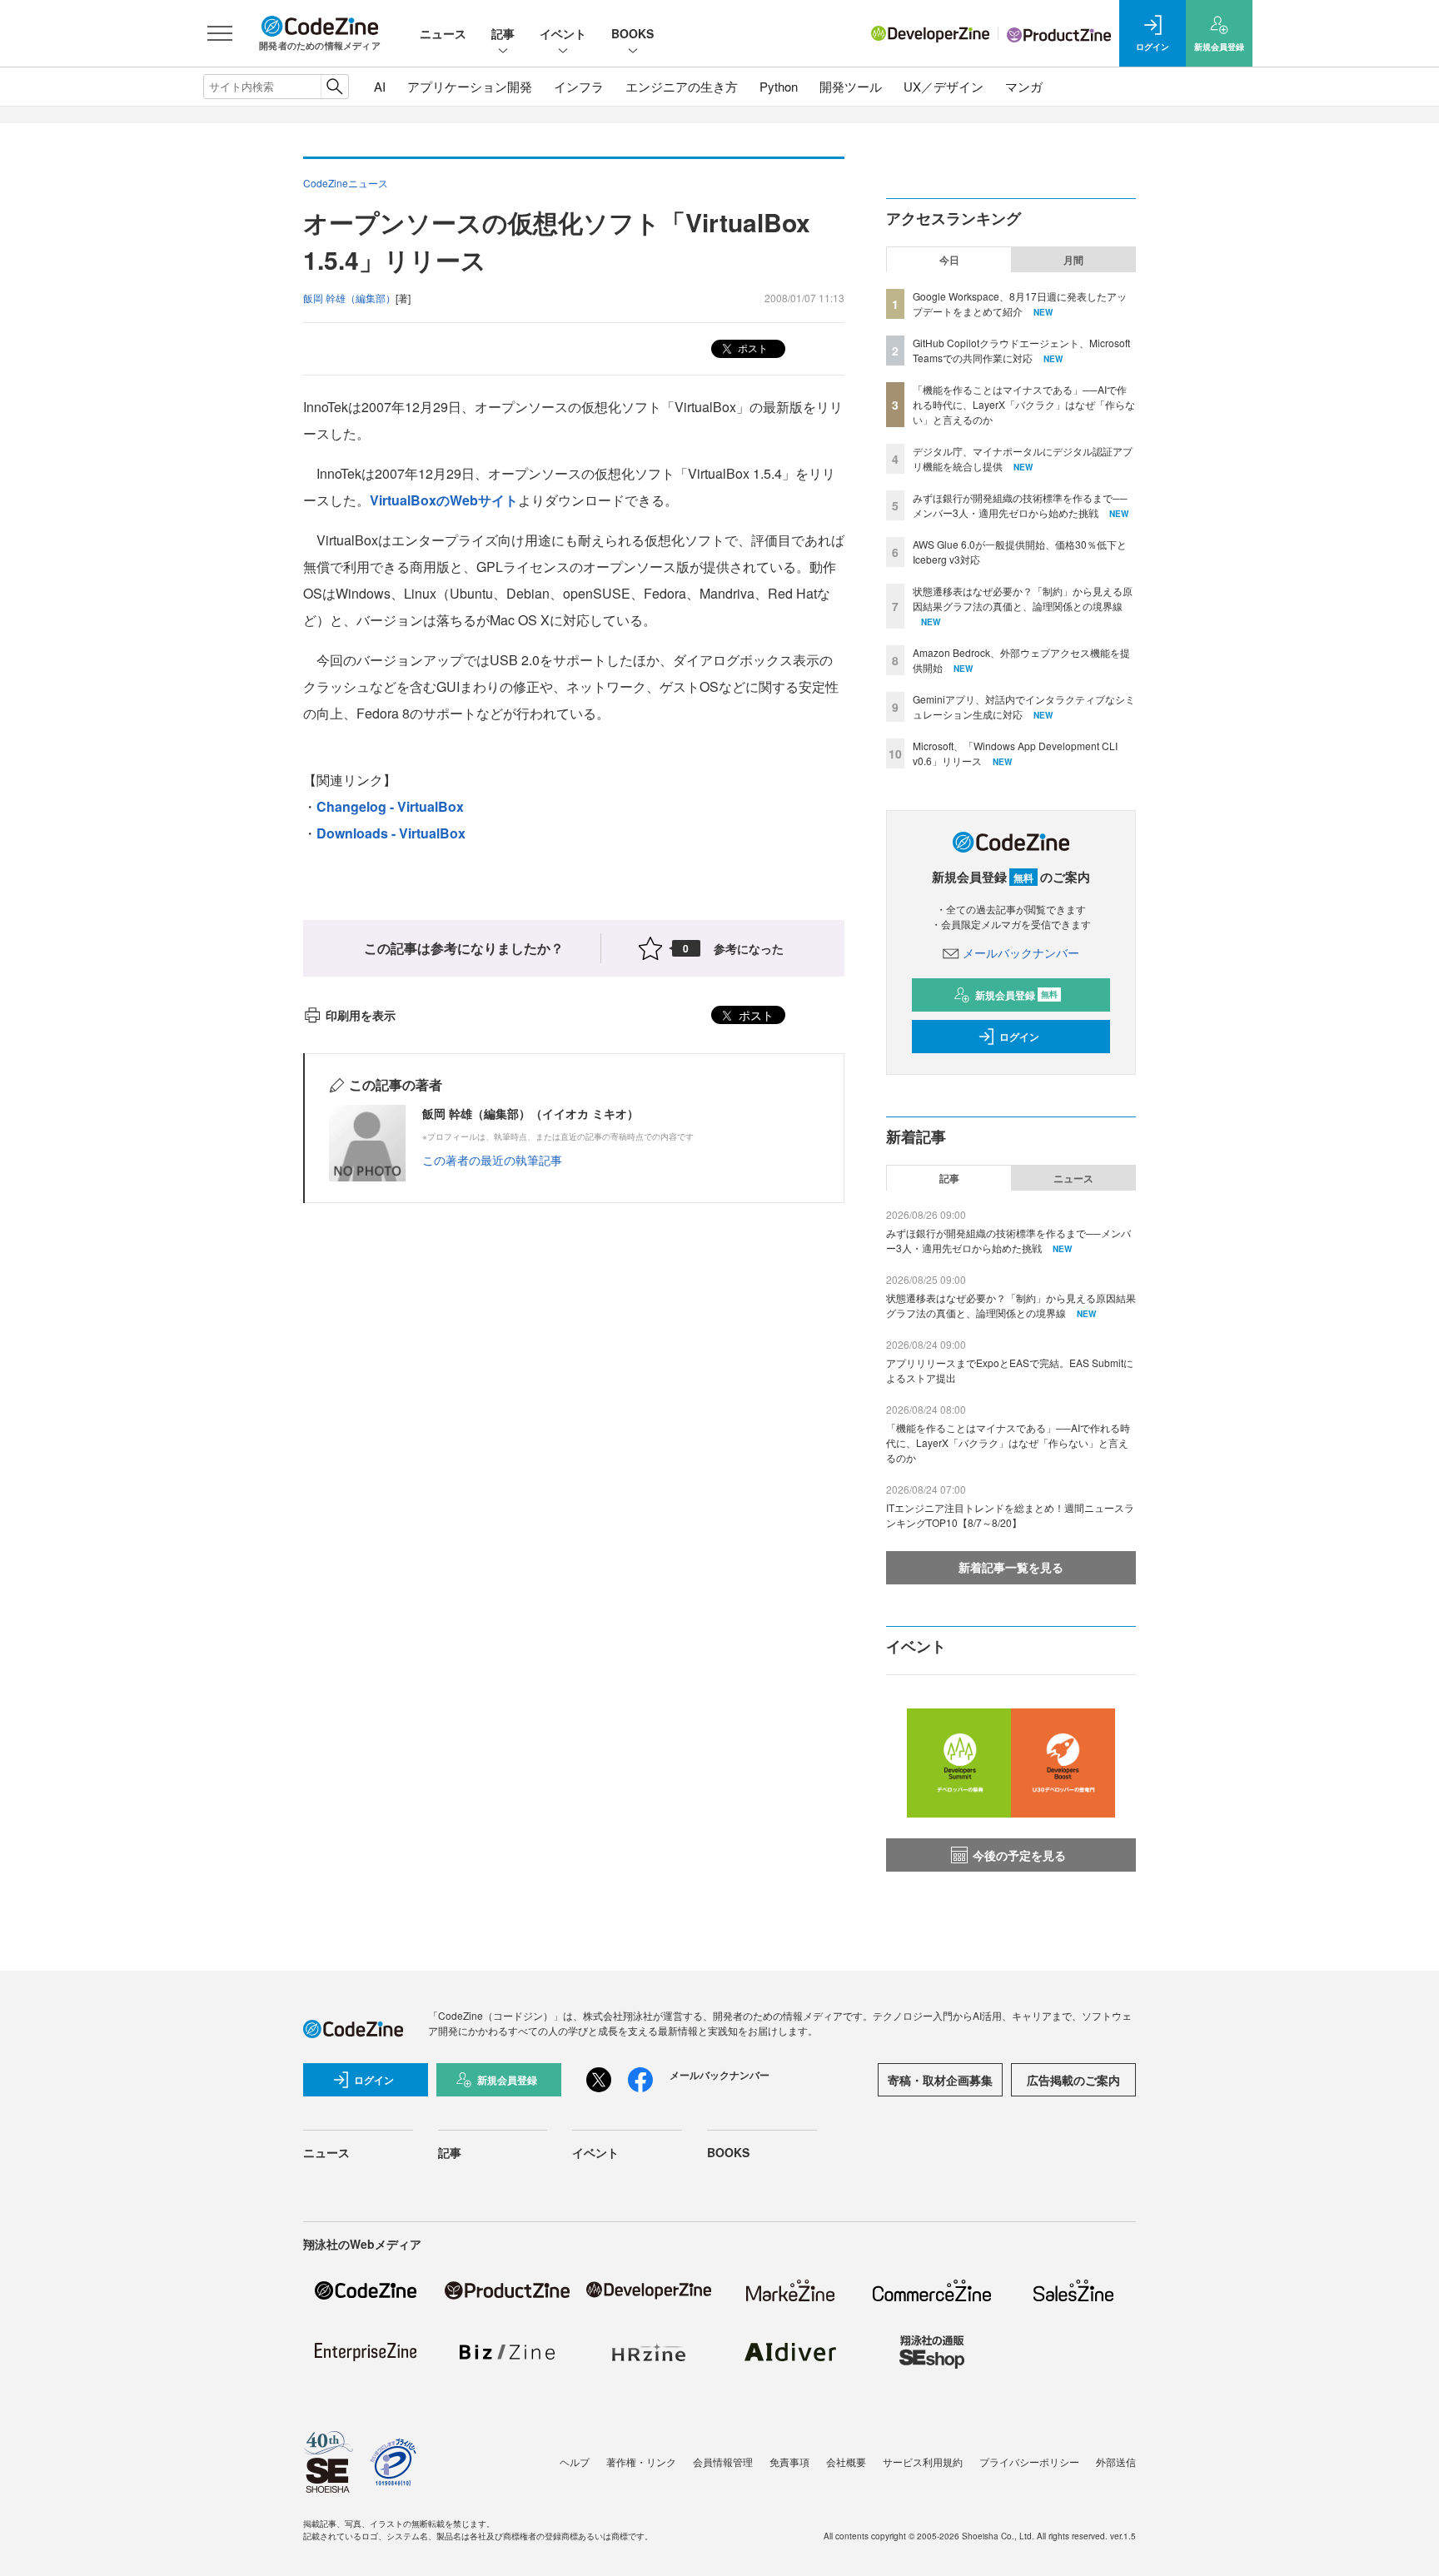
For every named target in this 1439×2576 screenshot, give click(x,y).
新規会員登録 (1016, 995)
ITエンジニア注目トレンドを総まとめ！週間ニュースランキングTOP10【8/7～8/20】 (1010, 1515)
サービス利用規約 (923, 2462)
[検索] (334, 87)
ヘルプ (575, 2462)
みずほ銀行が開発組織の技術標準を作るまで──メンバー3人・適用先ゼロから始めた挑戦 (1020, 505)
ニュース (443, 33)
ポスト (752, 348)
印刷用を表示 (361, 1015)
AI (380, 86)
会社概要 (846, 2462)
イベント (563, 33)
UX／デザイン (944, 86)
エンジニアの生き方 (682, 86)
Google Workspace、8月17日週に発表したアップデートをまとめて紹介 (1020, 303)
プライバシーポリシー (1029, 2462)
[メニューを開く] (220, 33)
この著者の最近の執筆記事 (492, 1160)
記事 (503, 33)
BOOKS (632, 33)
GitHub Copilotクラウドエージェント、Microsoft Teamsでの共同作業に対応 (1021, 350)
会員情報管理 (723, 2462)
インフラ (579, 86)
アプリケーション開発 (470, 86)
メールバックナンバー (1021, 952)
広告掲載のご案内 (1073, 2080)
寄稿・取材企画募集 (940, 2080)
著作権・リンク (641, 2462)
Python (779, 86)
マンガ (1024, 86)
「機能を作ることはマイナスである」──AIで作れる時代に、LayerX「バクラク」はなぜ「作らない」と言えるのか (1024, 404)
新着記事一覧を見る (1011, 1567)
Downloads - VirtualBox (391, 833)
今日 (949, 260)
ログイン (1019, 1037)
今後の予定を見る (1019, 1855)
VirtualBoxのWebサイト (444, 500)
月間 (1073, 260)
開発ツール (851, 86)
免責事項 (789, 2462)
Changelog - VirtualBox (390, 806)
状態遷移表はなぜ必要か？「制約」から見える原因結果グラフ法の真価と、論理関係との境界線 (1023, 598)
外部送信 (1116, 2462)
